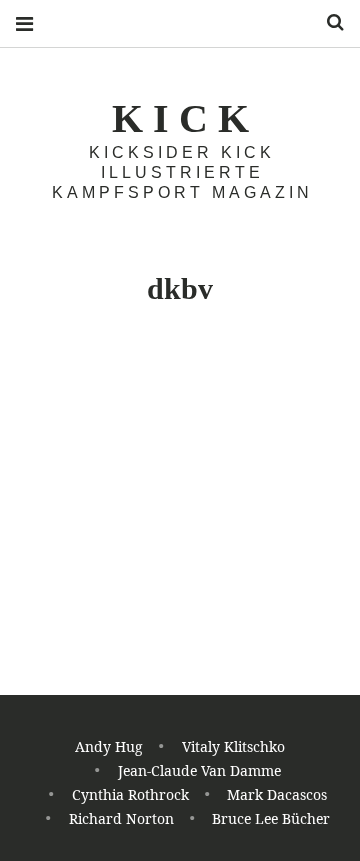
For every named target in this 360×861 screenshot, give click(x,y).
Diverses (45, 427)
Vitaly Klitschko (233, 746)
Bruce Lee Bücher (271, 818)
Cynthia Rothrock (130, 794)
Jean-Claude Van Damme (199, 770)
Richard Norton (121, 818)
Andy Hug (109, 746)
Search (328, 22)
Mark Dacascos (277, 794)
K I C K (180, 118)
